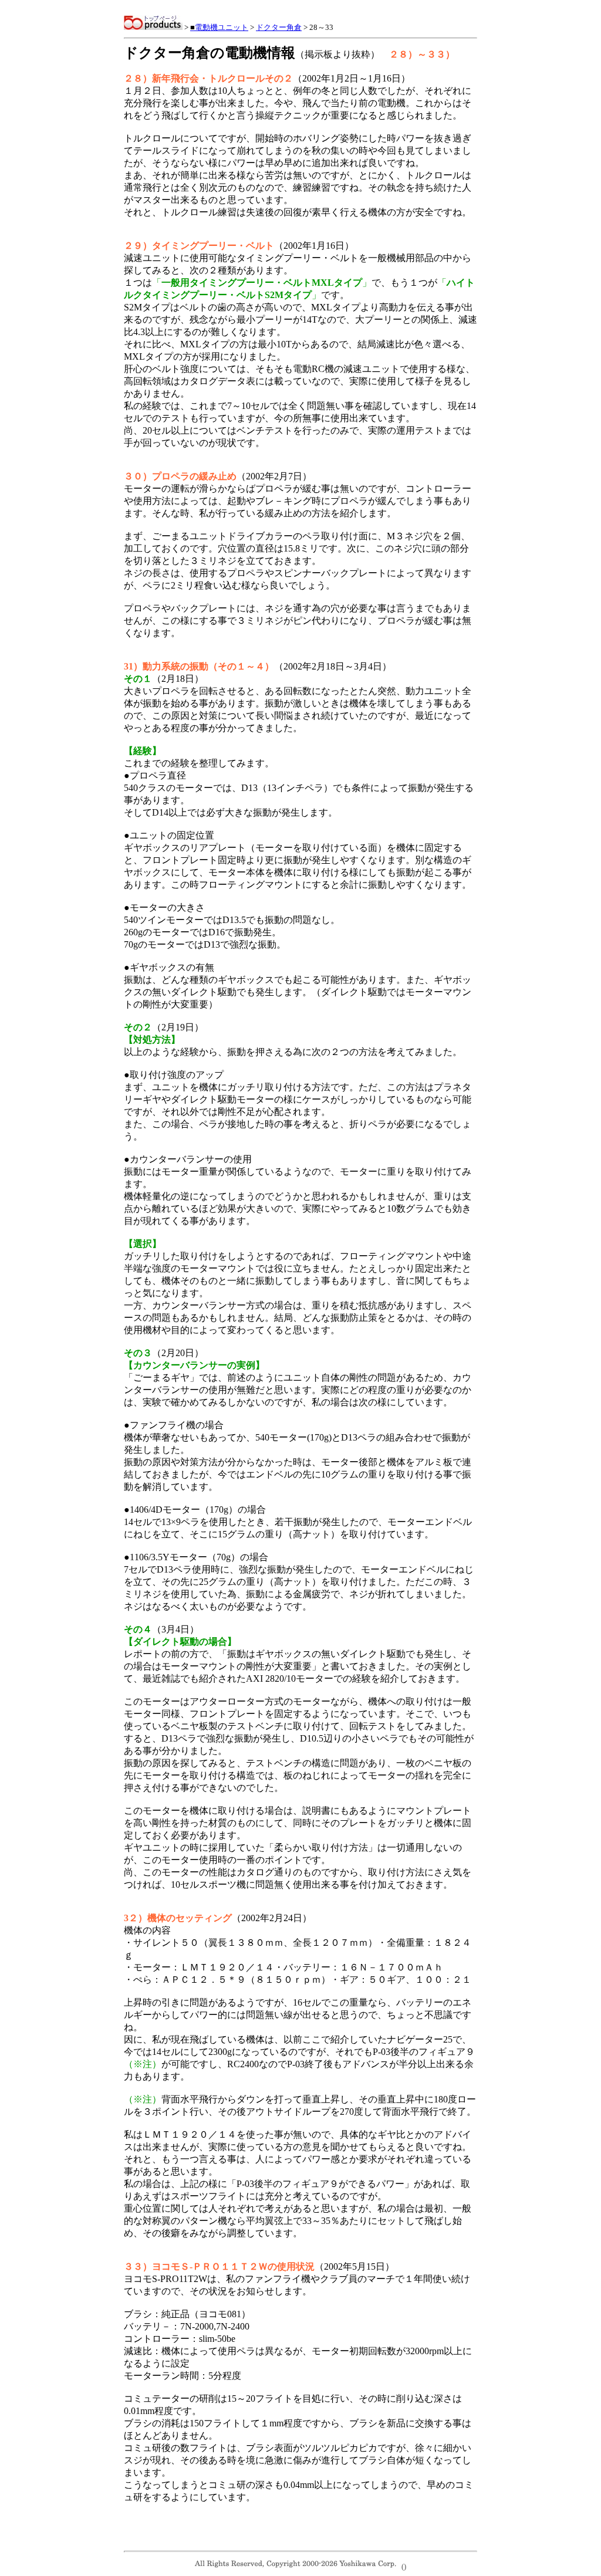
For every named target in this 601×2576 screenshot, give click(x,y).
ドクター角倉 (279, 27)
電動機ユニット (219, 27)
